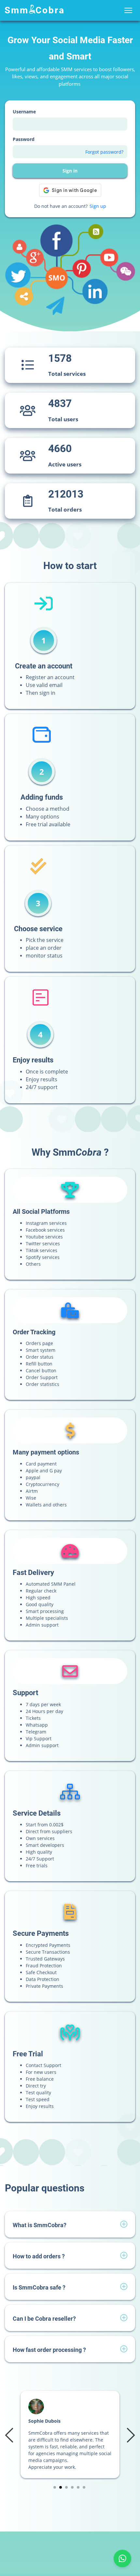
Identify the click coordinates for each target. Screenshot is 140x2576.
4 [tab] (72, 2487)
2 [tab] (61, 2487)
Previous (10, 2435)
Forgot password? (104, 152)
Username (24, 112)
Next (130, 2435)
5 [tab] (78, 2487)
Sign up (98, 206)
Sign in (70, 171)
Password (24, 139)
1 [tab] (55, 2487)
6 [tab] (84, 2487)
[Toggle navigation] (128, 11)
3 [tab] (67, 2487)
